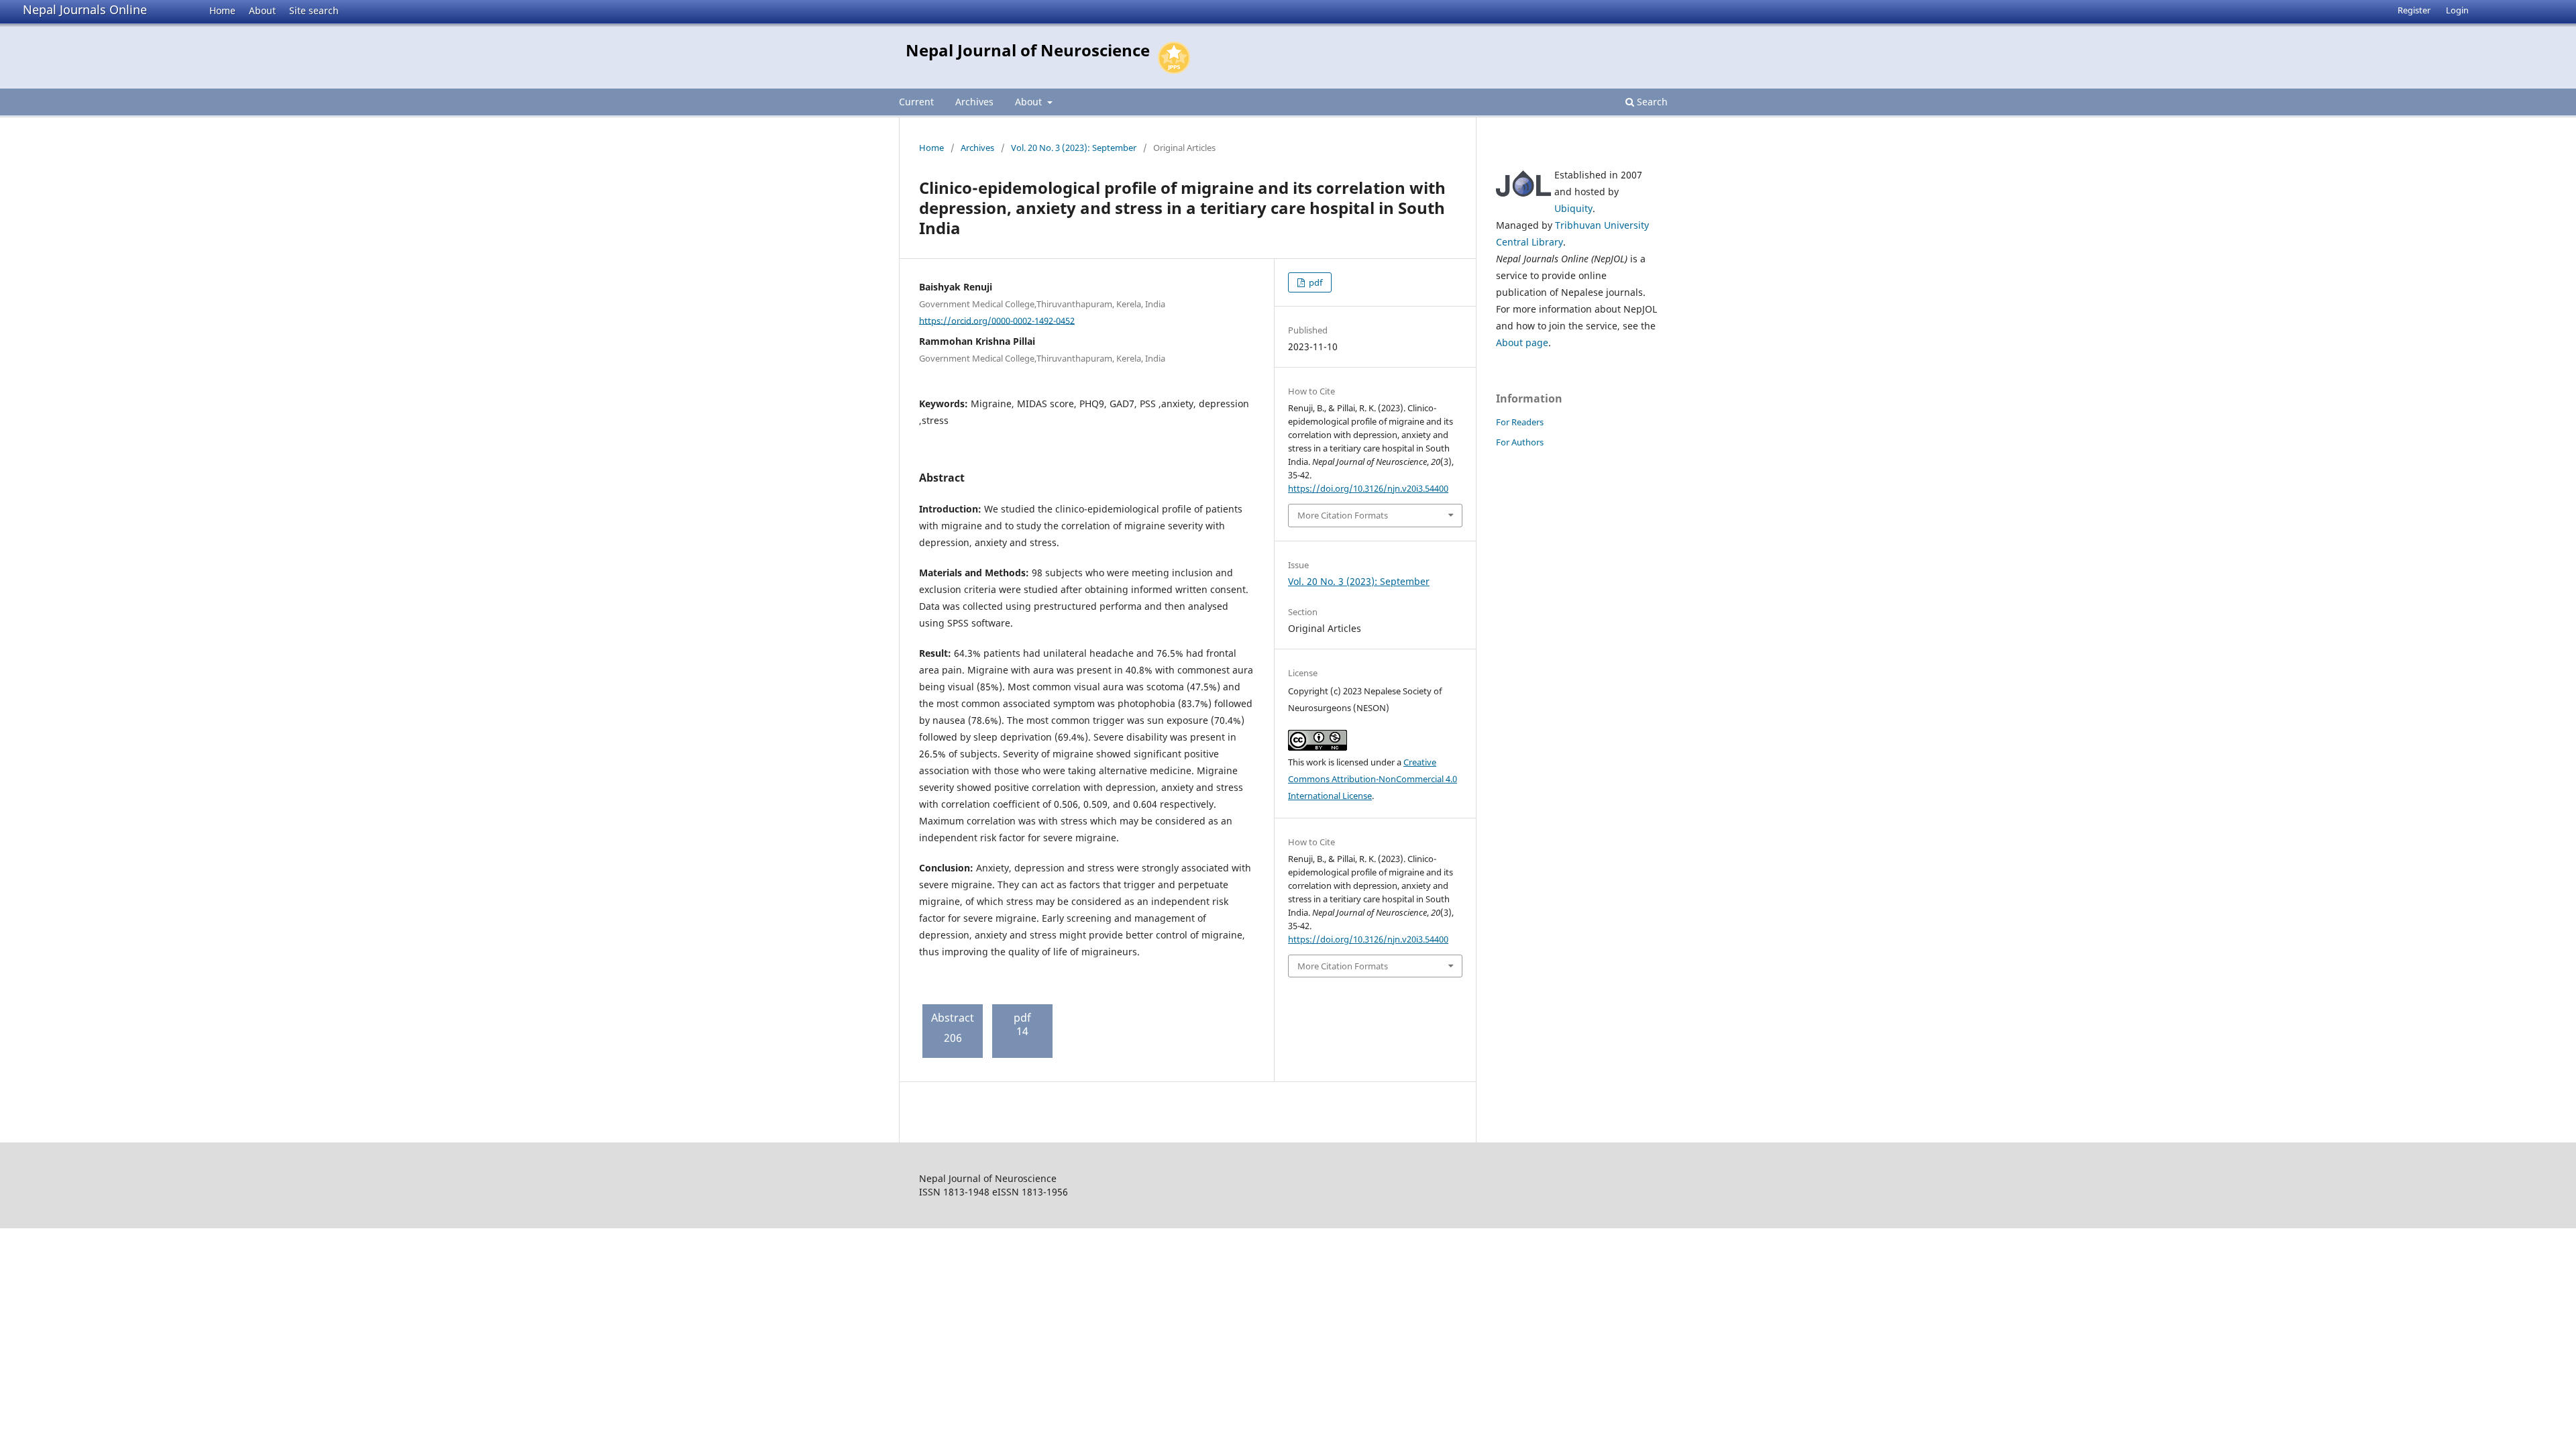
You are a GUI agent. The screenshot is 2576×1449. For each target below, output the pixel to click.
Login (2457, 10)
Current (916, 102)
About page (1522, 342)
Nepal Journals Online (85, 9)
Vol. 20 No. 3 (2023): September (1074, 148)
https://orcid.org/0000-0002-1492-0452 (997, 320)
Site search (314, 10)
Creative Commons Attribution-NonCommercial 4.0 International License (1373, 779)
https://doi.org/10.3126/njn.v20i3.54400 (1368, 488)
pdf (1314, 282)
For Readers (1520, 422)
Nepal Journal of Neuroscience (1028, 50)
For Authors (1520, 442)
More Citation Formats (1343, 515)
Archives (974, 102)
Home (222, 10)
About (262, 10)
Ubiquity (1573, 208)
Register (2414, 10)
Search (1651, 102)
